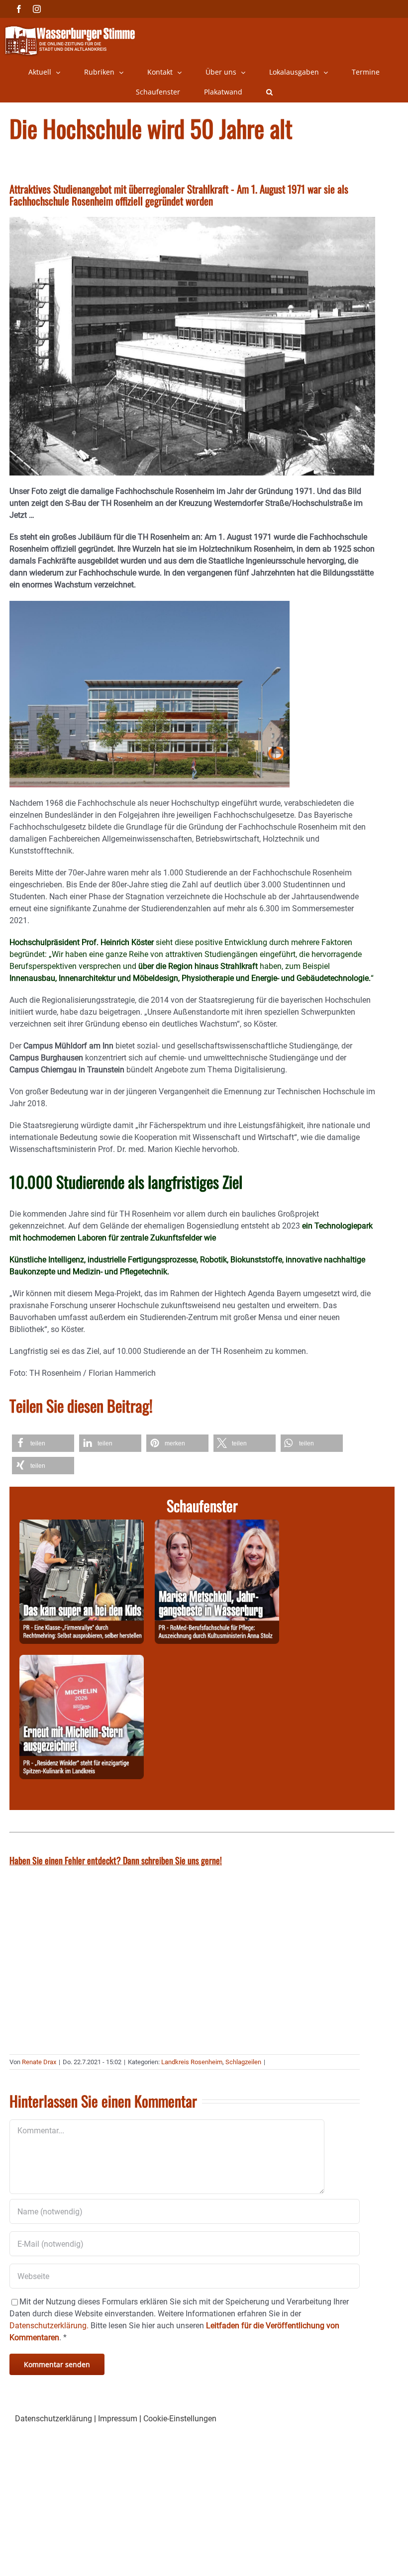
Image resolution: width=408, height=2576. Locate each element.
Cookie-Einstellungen (180, 2419)
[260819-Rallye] (82, 1525)
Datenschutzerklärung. (49, 2326)
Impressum (118, 2419)
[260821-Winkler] (82, 1661)
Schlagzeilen (243, 2062)
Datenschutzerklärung (53, 2419)
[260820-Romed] (217, 1525)
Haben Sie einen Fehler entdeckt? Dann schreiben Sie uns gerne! (116, 1860)
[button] (269, 92)
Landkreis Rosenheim (192, 2062)
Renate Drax (39, 2062)
